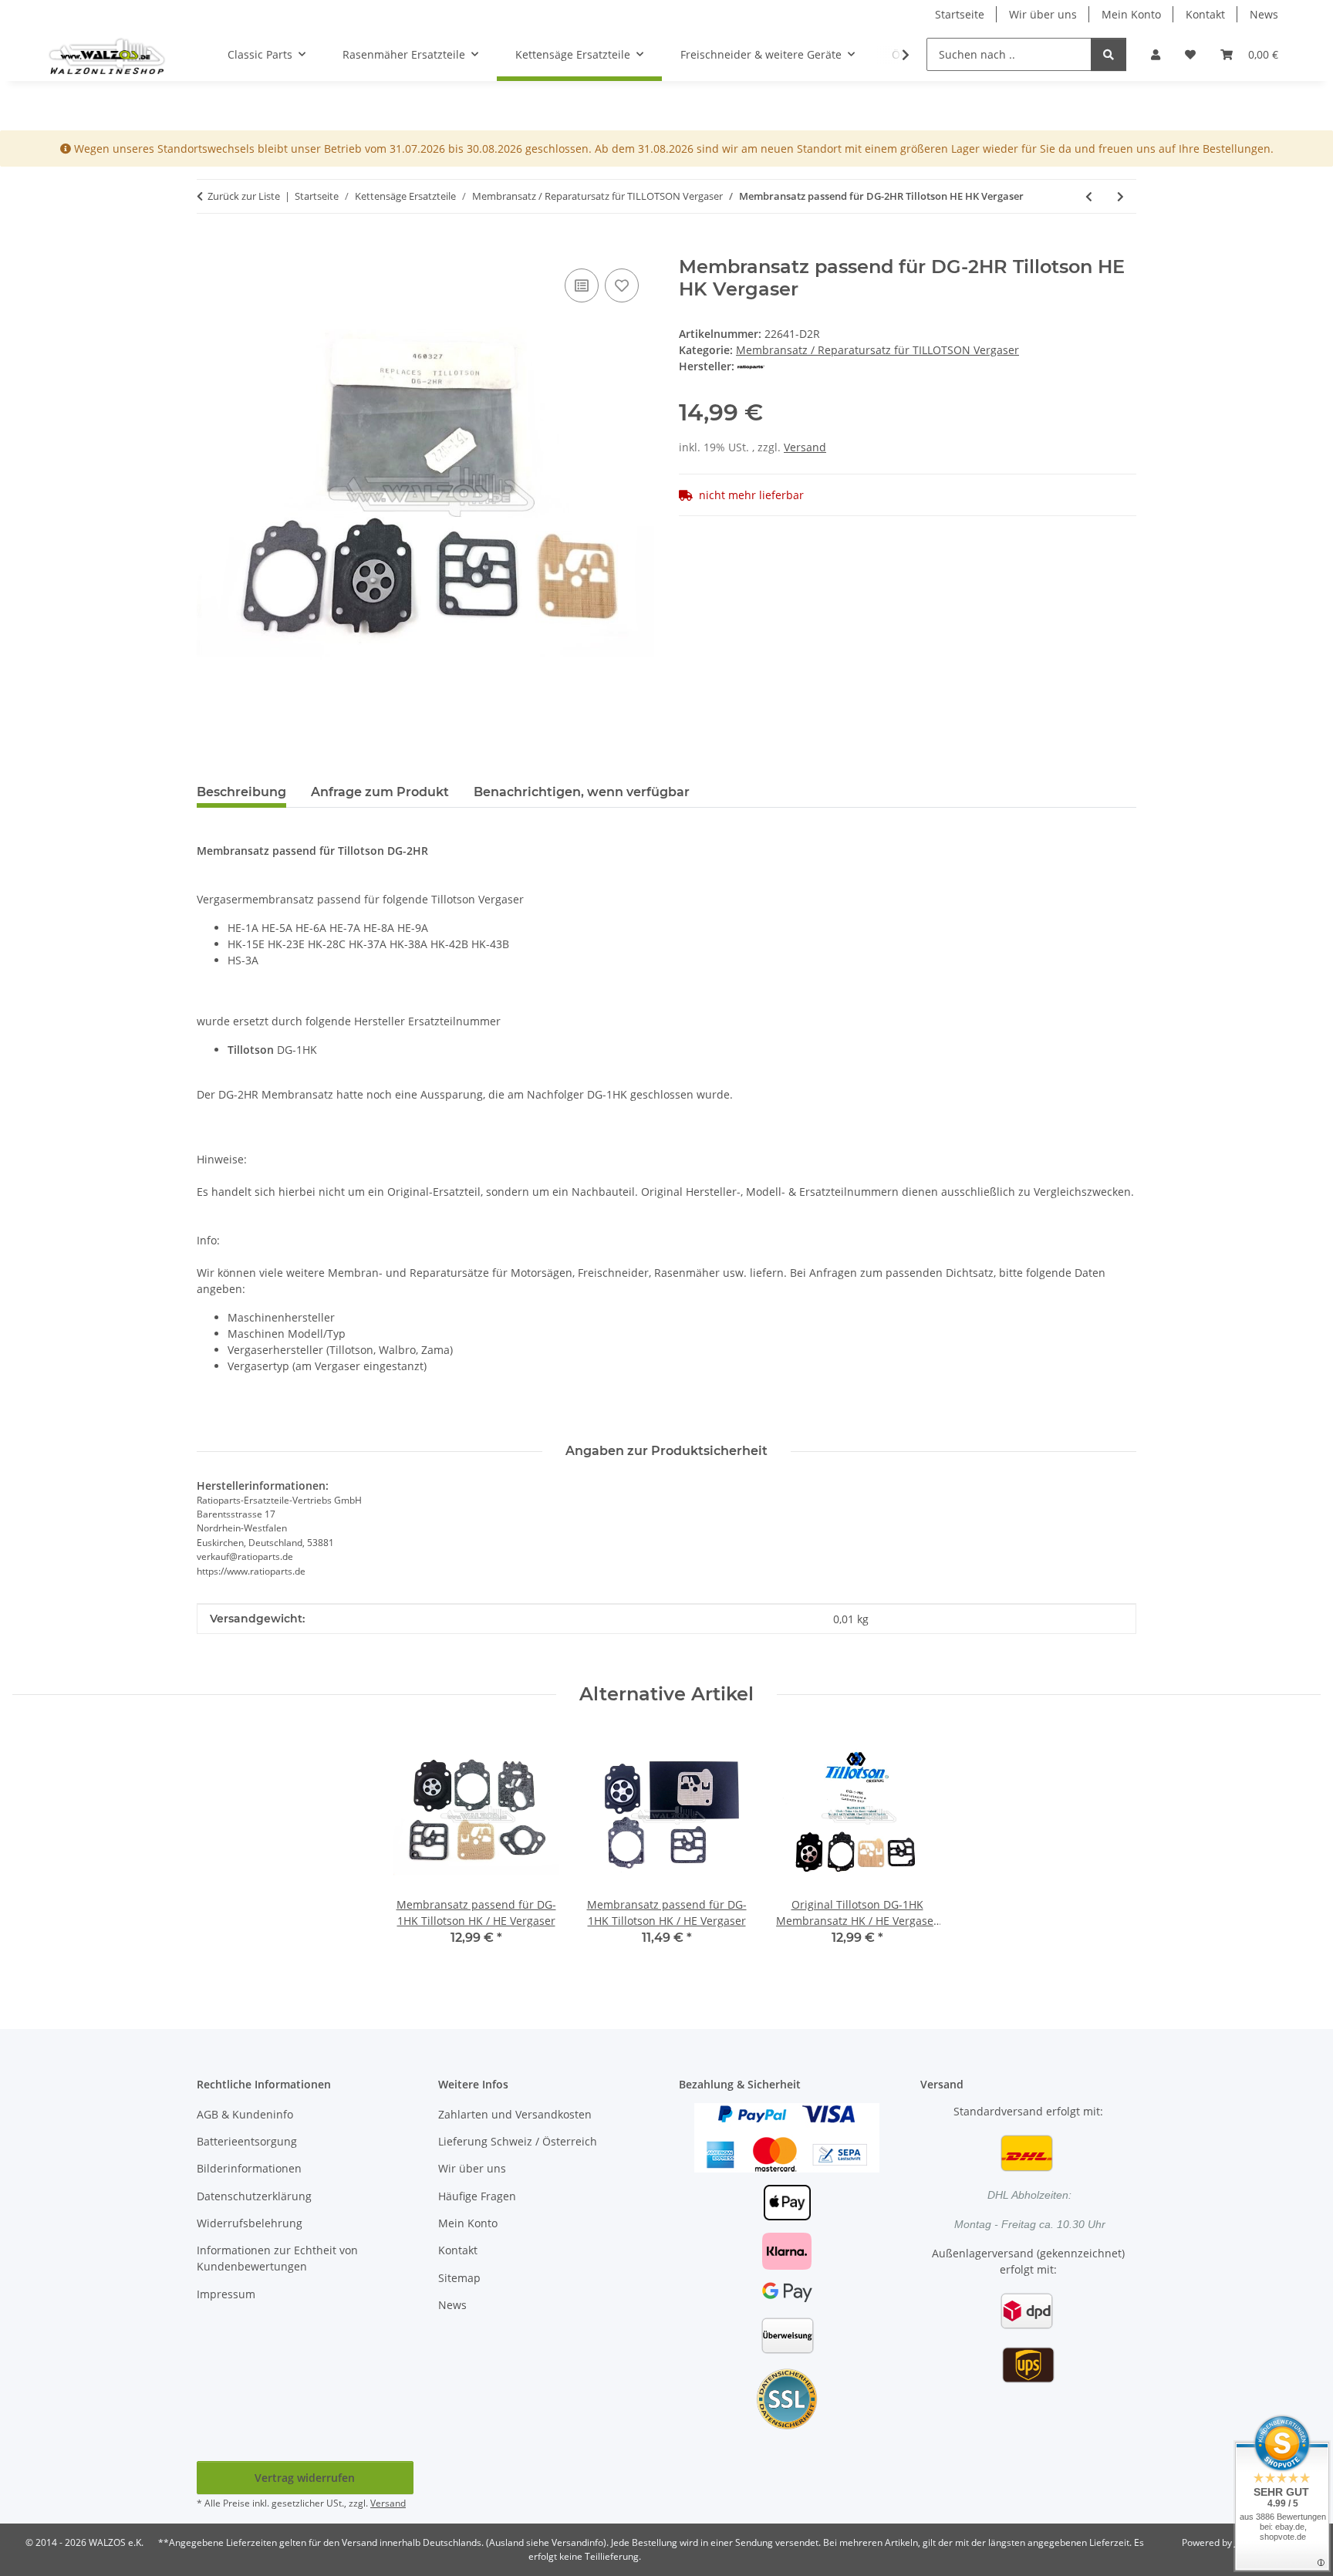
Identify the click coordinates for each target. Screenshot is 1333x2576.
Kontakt (1205, 14)
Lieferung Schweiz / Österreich (518, 2141)
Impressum (226, 2294)
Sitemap (459, 2278)
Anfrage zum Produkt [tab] (380, 792)
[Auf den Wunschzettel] (622, 285)
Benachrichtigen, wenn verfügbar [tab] (582, 792)
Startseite (960, 14)
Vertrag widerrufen (305, 2478)
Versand (805, 447)
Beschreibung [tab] (241, 792)
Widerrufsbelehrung (250, 2223)
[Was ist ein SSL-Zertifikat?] (787, 2398)
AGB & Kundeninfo (245, 2114)
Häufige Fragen (477, 2196)
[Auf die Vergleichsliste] (582, 285)
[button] (1156, 54)
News (1264, 14)
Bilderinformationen (249, 2168)
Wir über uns (1043, 14)
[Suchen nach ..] (1109, 54)
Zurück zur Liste (244, 196)
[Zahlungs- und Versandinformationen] (787, 2137)
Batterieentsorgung (247, 2141)
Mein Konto (1131, 14)
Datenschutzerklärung (254, 2196)
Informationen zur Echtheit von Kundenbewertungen (277, 2258)
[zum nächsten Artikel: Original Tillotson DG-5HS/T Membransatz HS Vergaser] (1120, 196)
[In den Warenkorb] (209, 248)
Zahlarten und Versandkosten (515, 2114)
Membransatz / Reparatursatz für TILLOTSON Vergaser (877, 350)
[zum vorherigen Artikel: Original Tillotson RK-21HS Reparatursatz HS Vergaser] (1089, 196)
